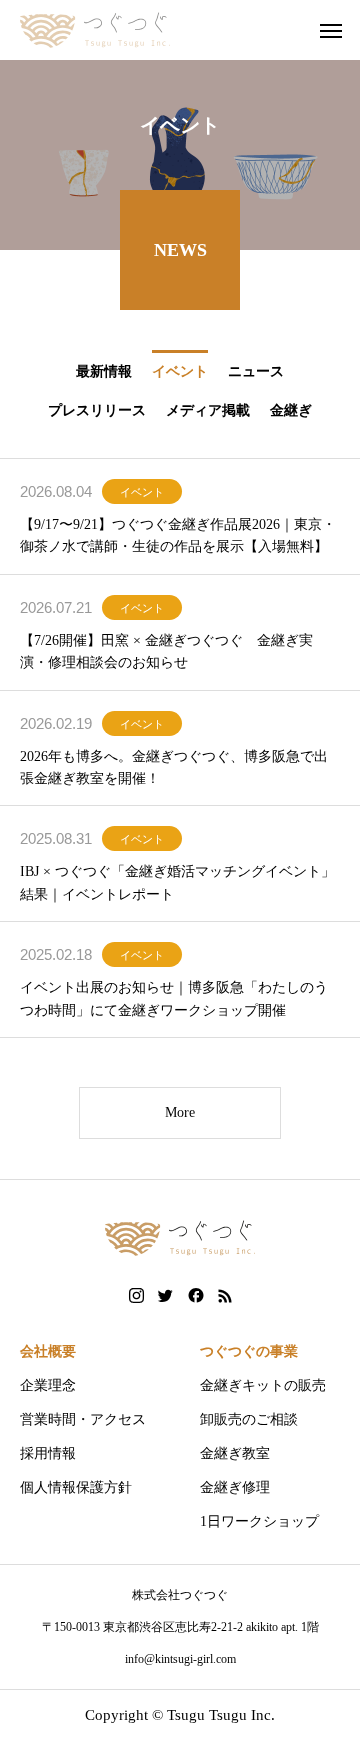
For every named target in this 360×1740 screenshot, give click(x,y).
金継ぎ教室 (235, 1453)
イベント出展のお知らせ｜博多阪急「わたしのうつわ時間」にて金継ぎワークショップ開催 (174, 998)
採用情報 (48, 1453)
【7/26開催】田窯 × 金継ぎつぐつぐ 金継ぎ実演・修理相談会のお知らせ (166, 651)
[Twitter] (166, 1296)
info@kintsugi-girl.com (180, 1659)
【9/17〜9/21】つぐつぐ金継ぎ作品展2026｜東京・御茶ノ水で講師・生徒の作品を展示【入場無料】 (178, 535)
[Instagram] (136, 1296)
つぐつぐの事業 (249, 1351)
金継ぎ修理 (235, 1487)
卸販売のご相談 (249, 1419)
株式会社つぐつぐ (180, 1595)
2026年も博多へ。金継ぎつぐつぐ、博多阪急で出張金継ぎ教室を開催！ (174, 767)
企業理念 (48, 1385)
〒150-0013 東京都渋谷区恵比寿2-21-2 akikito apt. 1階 (180, 1627)
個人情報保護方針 (76, 1487)
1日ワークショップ (259, 1521)
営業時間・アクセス (83, 1419)
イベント (142, 492)
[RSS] (225, 1296)
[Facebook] (196, 1296)
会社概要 (48, 1351)
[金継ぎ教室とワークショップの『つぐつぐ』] (95, 30)
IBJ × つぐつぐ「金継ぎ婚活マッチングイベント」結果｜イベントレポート (177, 882)
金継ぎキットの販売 (263, 1385)
